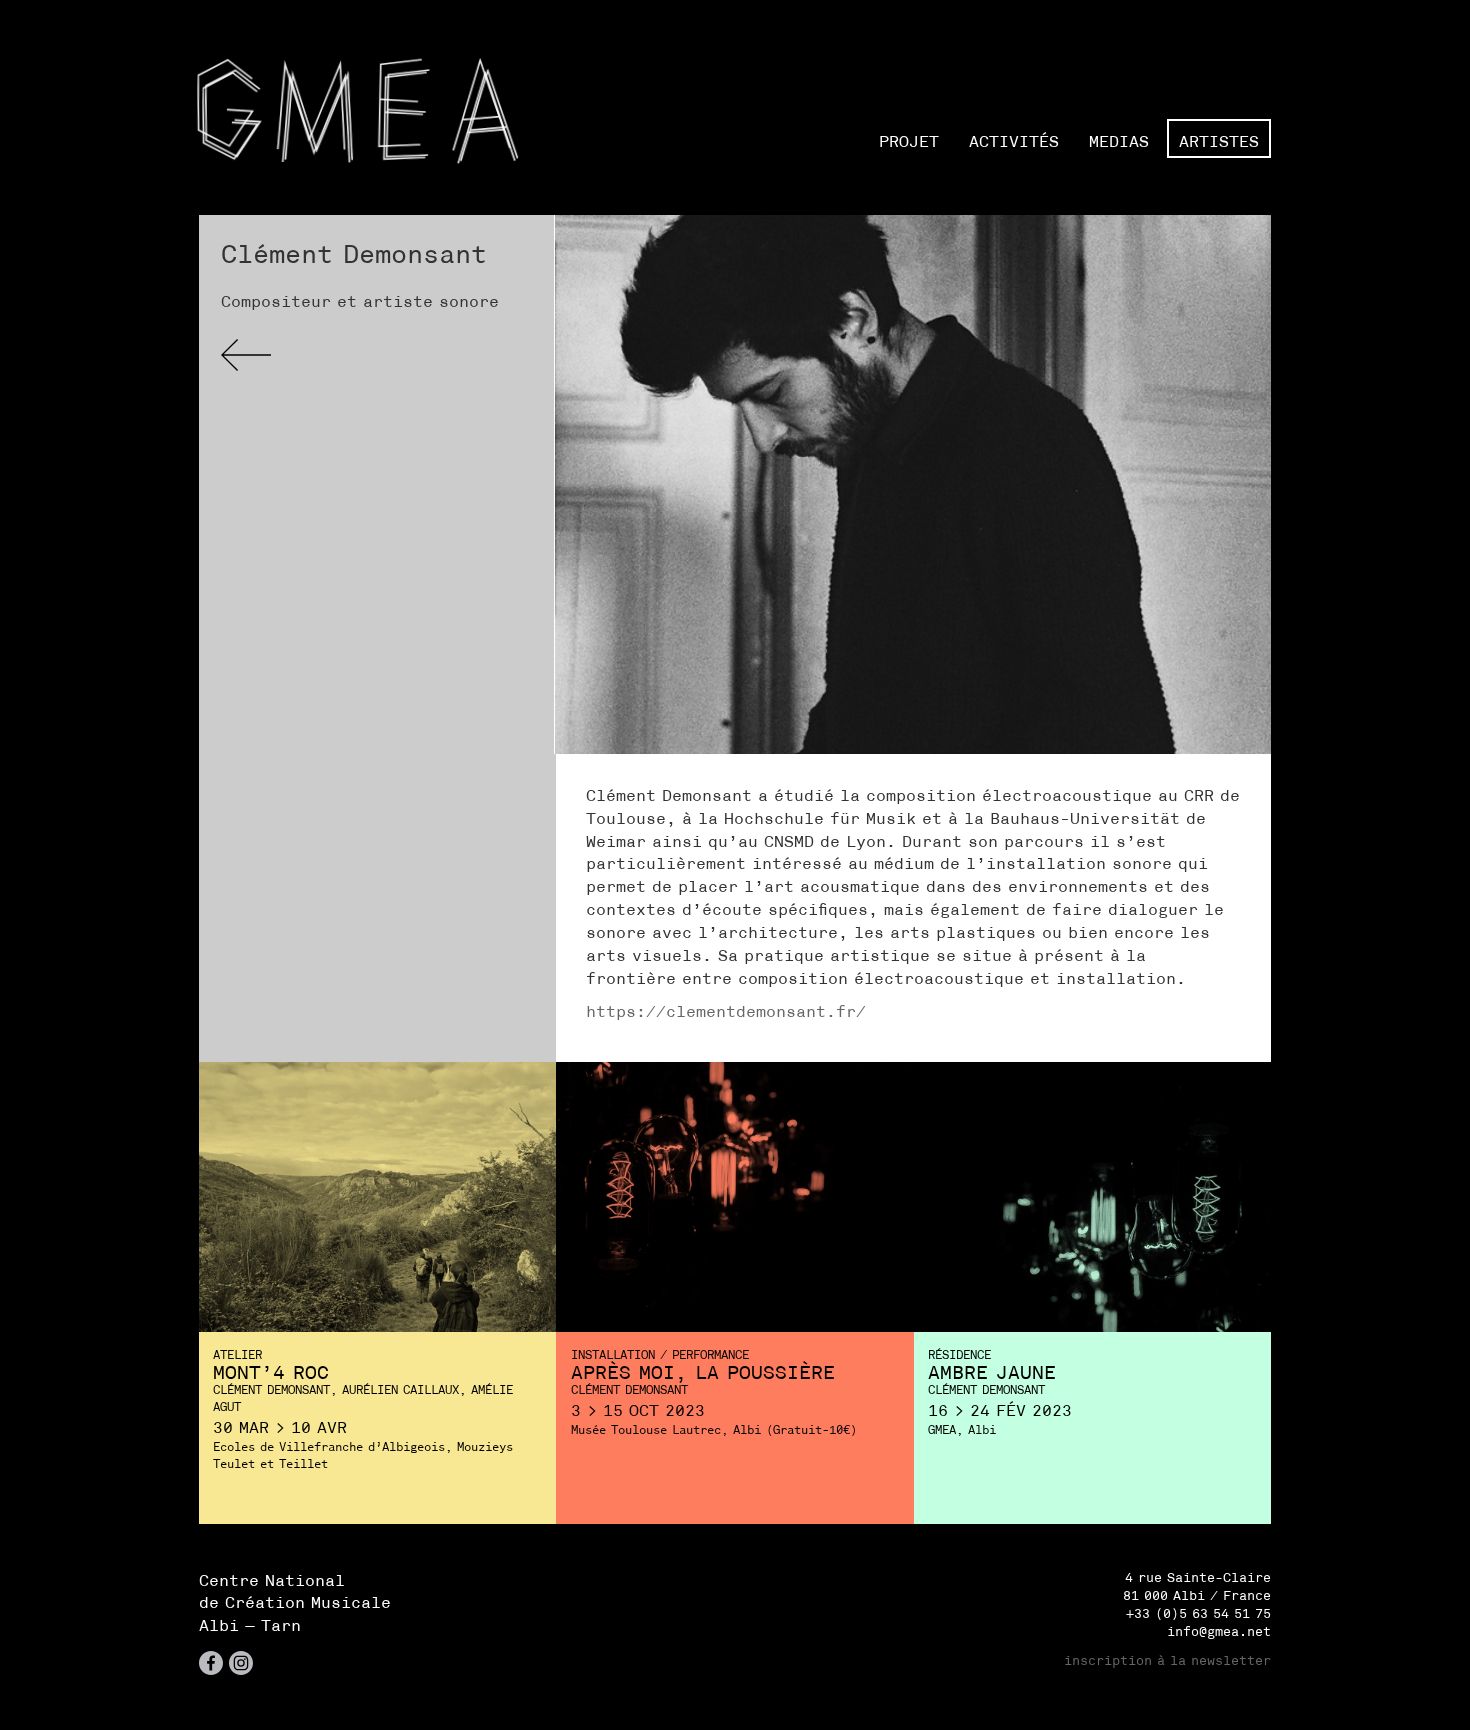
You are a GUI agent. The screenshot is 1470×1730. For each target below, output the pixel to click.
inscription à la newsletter (1167, 1660)
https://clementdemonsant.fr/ (726, 1011)
